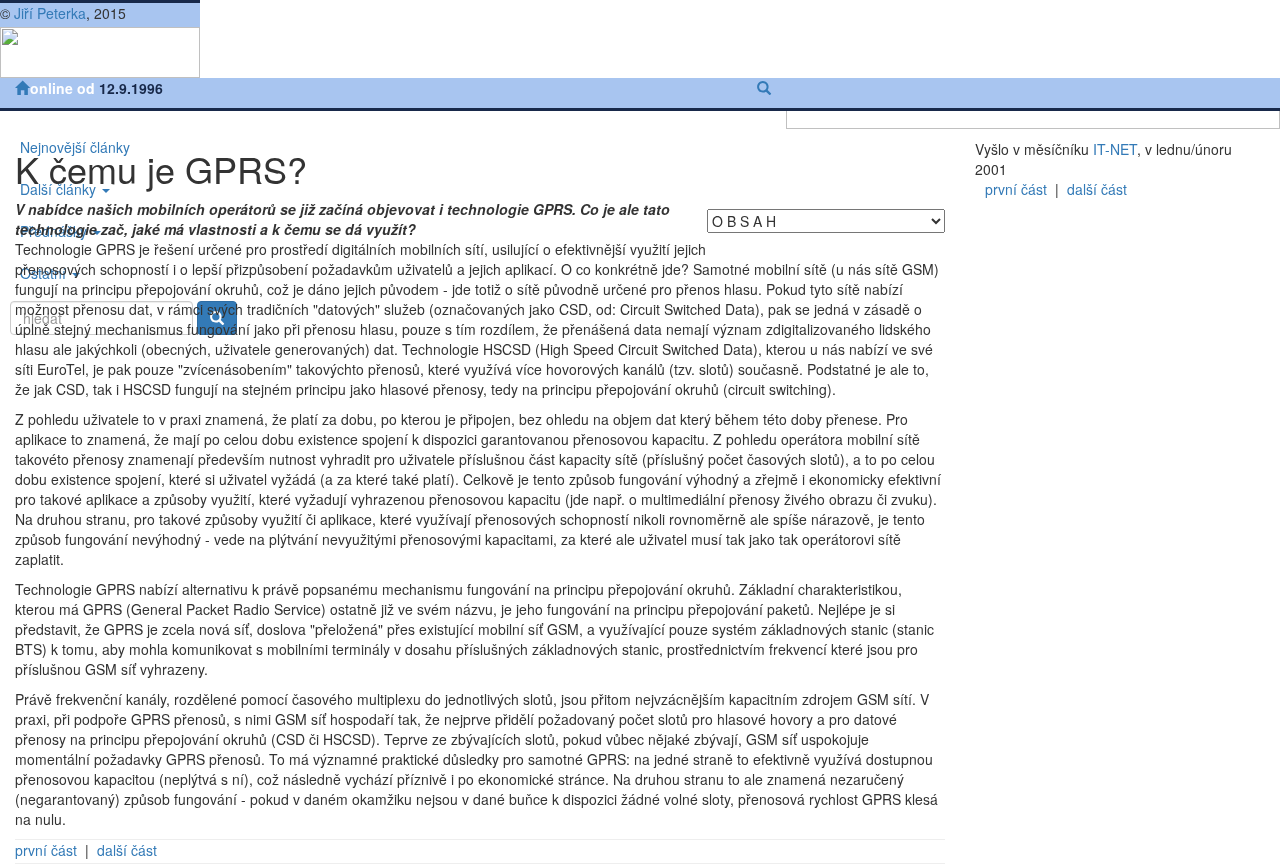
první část (46, 850)
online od (64, 88)
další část (127, 850)
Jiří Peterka (50, 13)
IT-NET (1115, 149)
